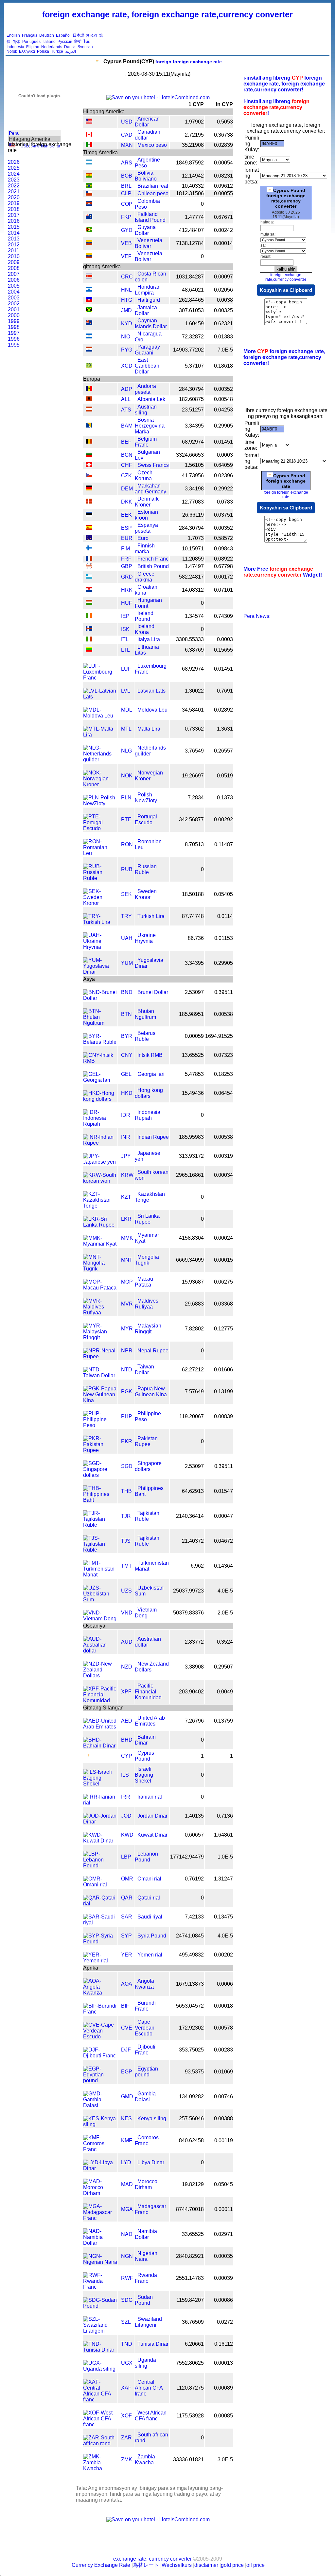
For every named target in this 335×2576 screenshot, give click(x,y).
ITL (125, 639)
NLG (126, 751)
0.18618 (223, 366)
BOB (127, 176)
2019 (14, 203)
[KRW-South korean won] (100, 1181)
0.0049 (225, 1692)
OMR (127, 1879)
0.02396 (223, 476)
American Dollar (147, 122)
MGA (127, 2209)
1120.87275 (190, 2388)
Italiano (49, 42)
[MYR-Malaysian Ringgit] (100, 1337)
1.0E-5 (225, 1857)
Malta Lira (149, 729)
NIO (126, 337)
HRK (127, 590)
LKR (126, 1219)
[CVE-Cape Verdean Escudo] (100, 2037)
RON (127, 844)
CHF (127, 465)
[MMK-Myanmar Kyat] (100, 1244)
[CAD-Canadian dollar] (89, 135)
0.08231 (223, 176)
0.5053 (225, 122)
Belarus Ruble (145, 1036)
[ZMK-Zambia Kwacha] (100, 2468)
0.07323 (223, 1055)
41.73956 (193, 476)
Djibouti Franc (145, 2050)
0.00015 (223, 1260)
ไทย (87, 42)
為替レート (146, 2565)
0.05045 (223, 2184)
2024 (14, 174)
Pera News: (257, 616)
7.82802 (194, 1329)
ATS (126, 410)
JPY (126, 1156)
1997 (14, 333)
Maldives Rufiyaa (147, 1304)
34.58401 (193, 710)
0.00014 (223, 243)
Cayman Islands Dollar (151, 324)
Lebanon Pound (146, 1857)
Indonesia (15, 47)
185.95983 (191, 1137)
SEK (126, 894)
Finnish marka (145, 549)
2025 (14, 168)
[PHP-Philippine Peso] (100, 1425)
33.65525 (193, 2234)
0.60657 (194, 1835)
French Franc (153, 559)
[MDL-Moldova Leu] (100, 716)
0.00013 (223, 2363)
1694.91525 (219, 1036)
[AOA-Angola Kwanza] (100, 1993)
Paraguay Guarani (147, 350)
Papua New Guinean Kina (151, 1392)
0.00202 (223, 1955)
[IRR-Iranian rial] (100, 1803)
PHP (127, 1416)
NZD (127, 1667)
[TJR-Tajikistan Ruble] (100, 1525)
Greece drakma (145, 577)
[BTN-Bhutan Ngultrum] (100, 1023)
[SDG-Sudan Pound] (100, 2306)
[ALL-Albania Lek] (89, 400)
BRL (126, 186)
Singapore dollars (148, 1466)
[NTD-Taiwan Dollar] (100, 1375)
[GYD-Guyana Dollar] (89, 230)
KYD (127, 324)
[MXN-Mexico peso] (89, 145)
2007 (14, 274)
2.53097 (194, 992)
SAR (127, 1917)
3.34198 (194, 489)
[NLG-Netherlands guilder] (100, 760)
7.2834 (196, 798)
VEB (126, 243)
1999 (14, 321)
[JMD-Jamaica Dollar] (89, 310)
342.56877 (191, 820)
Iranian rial (150, 1797)
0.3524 (225, 1642)
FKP (126, 217)
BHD (127, 1740)
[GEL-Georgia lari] (100, 1080)
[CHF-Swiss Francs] (89, 465)
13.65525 (193, 1055)
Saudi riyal (150, 1917)
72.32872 (193, 337)
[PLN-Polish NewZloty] (100, 803)
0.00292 (223, 820)
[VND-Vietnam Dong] (100, 1619)
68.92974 (193, 442)
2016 (14, 221)
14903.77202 (188, 350)
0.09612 (223, 186)
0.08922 (223, 559)
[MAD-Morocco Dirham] (100, 2193)
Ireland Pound (144, 616)
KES (126, 2118)
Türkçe (57, 51)
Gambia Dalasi (145, 2097)
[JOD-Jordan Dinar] (100, 1822)
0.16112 (224, 2344)
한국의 (91, 35)
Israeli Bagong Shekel (144, 1775)
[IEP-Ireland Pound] (89, 616)
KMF (127, 2140)
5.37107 (194, 366)
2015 (14, 227)
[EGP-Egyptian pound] (100, 2080)
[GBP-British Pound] (89, 567)
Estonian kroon (146, 515)
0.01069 (223, 2072)
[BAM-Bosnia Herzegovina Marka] (89, 426)
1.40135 (194, 1816)
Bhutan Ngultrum (145, 1014)
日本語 (79, 35)
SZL (126, 2322)
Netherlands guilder (150, 751)
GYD (127, 230)
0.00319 (223, 1156)
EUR (127, 538)
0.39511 (224, 992)
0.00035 (223, 2256)
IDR (126, 1115)
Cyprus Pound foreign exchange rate (286, 481)
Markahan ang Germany (150, 489)
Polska (43, 51)
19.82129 (193, 2184)
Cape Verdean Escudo (145, 2028)
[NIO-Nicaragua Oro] (89, 337)
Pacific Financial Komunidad (148, 1692)
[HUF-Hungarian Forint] (89, 603)
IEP (125, 616)
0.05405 (223, 894)
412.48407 (191, 230)
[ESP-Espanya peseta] (89, 528)
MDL (127, 710)
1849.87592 (190, 163)
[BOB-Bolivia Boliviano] (89, 176)
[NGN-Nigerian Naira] (100, 2262)
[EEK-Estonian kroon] (89, 515)
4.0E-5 (225, 1591)
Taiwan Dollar (144, 1370)
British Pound (153, 566)
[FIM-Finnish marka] (89, 549)
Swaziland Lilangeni (148, 2322)
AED (127, 1721)
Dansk (70, 47)
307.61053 (191, 310)
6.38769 (194, 650)
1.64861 (223, 1835)
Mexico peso (152, 145)
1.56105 (194, 465)
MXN (127, 145)
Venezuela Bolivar (149, 243)
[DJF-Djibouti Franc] (100, 2056)
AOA (127, 1984)
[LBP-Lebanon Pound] (100, 1866)
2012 (14, 245)
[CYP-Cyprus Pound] (89, 1756)
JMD (126, 310)
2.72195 (194, 135)
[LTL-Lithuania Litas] (89, 650)
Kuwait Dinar (152, 1835)
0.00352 (223, 389)
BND (127, 992)
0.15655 (223, 650)
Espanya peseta (146, 528)
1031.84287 (190, 277)
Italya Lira (149, 639)
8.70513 (194, 844)
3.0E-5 (225, 2460)
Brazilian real (153, 186)
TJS (126, 1541)
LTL (125, 650)
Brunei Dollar (153, 992)
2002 (14, 304)
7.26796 (194, 1721)
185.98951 (191, 1014)
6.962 (197, 1566)
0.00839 (223, 1416)
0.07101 (223, 590)
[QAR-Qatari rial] (100, 1904)
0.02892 (223, 710)
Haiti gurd (149, 300)
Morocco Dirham (146, 2184)
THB (126, 1491)
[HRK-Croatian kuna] (89, 590)
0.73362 (194, 729)
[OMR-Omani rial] (100, 1885)
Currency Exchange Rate (101, 2565)
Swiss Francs (153, 465)
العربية (71, 51)
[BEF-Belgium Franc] (89, 442)
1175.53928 (190, 2416)
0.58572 (223, 538)
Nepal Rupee (153, 1351)
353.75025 (191, 2050)
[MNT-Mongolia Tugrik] (100, 1269)
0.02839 (223, 145)
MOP (127, 1282)
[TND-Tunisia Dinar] (100, 2350)
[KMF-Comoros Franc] (100, 2149)
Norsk (12, 51)
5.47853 (194, 1074)
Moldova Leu (152, 710)
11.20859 (193, 559)
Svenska (85, 47)
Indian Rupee (153, 1137)
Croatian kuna (146, 590)
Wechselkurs (177, 2565)
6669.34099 (190, 1260)
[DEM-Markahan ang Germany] (89, 489)
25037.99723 (188, 1591)
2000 (14, 315)
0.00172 (223, 577)
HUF (127, 603)
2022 (14, 186)
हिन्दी (78, 42)
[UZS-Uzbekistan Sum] (100, 1600)
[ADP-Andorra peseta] (89, 389)
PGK (127, 1392)
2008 (14, 268)
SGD (127, 1466)
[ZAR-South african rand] (100, 2443)
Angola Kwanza (144, 1984)
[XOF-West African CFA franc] (100, 2424)
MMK (127, 1238)
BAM (127, 426)
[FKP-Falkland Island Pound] (89, 217)
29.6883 (194, 1304)
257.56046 (191, 2118)
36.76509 (193, 2322)
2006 (14, 280)
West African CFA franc (151, 2416)
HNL (126, 290)
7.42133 (194, 1917)
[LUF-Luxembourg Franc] (100, 678)
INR (126, 1137)
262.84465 (191, 300)
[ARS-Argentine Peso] (89, 163)
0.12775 (223, 1329)
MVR (127, 1304)
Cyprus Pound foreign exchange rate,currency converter (286, 198)
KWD (127, 1835)
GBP (127, 566)
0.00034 (223, 1175)
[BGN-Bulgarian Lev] (89, 455)
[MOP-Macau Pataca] (100, 1288)
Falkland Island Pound (150, 217)
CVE (127, 2028)
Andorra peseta (145, 389)
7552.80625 (190, 2363)
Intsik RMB (150, 1055)
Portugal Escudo (146, 820)
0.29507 (223, 1667)
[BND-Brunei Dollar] (100, 998)
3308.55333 (190, 639)
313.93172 (191, 1156)
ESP (126, 528)
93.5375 (194, 2072)
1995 (14, 345)
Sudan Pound (144, 2300)
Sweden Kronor (146, 894)
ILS (125, 1775)
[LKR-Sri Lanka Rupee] (100, 1225)
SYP (126, 1936)
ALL (126, 399)
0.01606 (223, 1370)
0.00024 (223, 1238)
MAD (127, 2184)
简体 (16, 42)
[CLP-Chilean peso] (89, 194)
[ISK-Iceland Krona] (89, 629)
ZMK (127, 2460)
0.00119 (224, 2140)
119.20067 (192, 1416)
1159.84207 (190, 2300)
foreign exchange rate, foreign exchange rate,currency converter (167, 14)
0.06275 (223, 1282)
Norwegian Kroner (149, 776)
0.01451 (223, 442)
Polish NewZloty (146, 798)
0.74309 (223, 616)
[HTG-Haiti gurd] (89, 300)
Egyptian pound (146, 2072)
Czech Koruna (144, 476)
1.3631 (225, 729)
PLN (126, 798)
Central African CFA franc (149, 2388)
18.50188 (193, 894)
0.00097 (223, 277)
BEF (126, 442)
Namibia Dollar (146, 2234)
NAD (127, 2234)
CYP (127, 1756)
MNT (127, 1260)
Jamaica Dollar (146, 310)
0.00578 (223, 2028)
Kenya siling (152, 2118)
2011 (14, 250)
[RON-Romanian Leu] (100, 853)
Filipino (33, 47)
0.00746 (223, 2097)
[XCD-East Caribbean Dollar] (89, 366)
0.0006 (225, 1984)
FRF (126, 559)
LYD (126, 2162)
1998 (14, 327)
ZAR (126, 2438)
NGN (127, 2256)
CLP (126, 193)
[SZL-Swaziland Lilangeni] (100, 2331)
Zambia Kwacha (145, 2460)
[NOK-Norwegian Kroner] (100, 784)
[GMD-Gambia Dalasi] (100, 2105)
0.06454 (223, 1093)
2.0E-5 (225, 1613)
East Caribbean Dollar (147, 366)
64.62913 (193, 1491)
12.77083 (193, 502)
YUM (127, 963)
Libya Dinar (151, 2162)
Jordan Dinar (152, 1816)
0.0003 (225, 455)
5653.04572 (190, 2006)
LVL (126, 691)
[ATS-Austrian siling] (89, 410)
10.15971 (193, 549)
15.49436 (193, 1093)
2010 (14, 256)
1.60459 (194, 324)
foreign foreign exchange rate (163, 62)
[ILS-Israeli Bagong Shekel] (100, 1784)
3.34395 (194, 426)
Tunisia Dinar (153, 2344)
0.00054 (223, 163)
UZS (126, 1591)
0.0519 (225, 776)
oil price (256, 2565)
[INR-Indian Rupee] (100, 1143)
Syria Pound (152, 1936)
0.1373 (225, 798)
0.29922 (223, 489)
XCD (127, 366)
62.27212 (193, 1370)
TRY (126, 916)
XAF (126, 2388)
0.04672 (223, 1541)
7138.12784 (190, 243)
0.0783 (225, 502)
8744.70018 (190, 2209)
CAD (127, 135)
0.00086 (223, 2300)
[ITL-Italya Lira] (89, 640)
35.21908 (193, 145)
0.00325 (223, 310)
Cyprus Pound (144, 1756)
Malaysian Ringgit (148, 1329)
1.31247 (223, 1879)
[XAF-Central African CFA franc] (100, 2400)
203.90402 (191, 1692)
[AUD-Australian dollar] (100, 1651)
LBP (126, 1857)
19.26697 (193, 776)
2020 (14, 197)
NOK (127, 776)
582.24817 (191, 577)
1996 (14, 339)
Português (31, 42)
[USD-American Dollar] (89, 122)
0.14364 (223, 1566)
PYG (127, 350)
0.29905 (223, 426)
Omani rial (149, 1879)
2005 (14, 286)
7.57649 (194, 1392)
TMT (126, 1566)
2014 (14, 233)
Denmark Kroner (147, 502)
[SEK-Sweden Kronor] (100, 903)
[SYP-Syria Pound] (100, 1942)
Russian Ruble (146, 869)
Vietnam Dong (146, 1613)
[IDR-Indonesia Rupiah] (100, 1124)
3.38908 (194, 1667)
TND (127, 2344)
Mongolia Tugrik (147, 1260)
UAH (127, 938)
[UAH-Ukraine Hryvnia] (100, 947)
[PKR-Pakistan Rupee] (100, 1450)
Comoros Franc (147, 2140)
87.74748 (193, 916)
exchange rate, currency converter (152, 2559)
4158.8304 (191, 1238)
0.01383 (223, 337)
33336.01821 (188, 2460)
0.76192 (194, 1879)
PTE (126, 820)
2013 (14, 239)
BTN (126, 1014)
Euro (143, 538)
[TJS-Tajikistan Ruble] (100, 1550)
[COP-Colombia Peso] (89, 204)
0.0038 (225, 300)
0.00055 (223, 193)
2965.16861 (190, 1175)
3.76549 (194, 751)
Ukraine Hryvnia (145, 938)
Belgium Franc (146, 442)
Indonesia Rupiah (148, 1115)
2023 (14, 180)
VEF (126, 256)
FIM (125, 549)
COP (127, 204)
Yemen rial (150, 1955)
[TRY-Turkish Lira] (100, 922)
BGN (127, 455)
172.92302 (191, 2028)
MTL (126, 729)
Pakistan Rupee (146, 1441)
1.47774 (194, 217)
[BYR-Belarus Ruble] (100, 1042)
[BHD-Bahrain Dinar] (100, 1746)
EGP (127, 2072)
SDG (127, 2300)
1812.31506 (190, 193)
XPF (126, 1692)
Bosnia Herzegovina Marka (150, 426)
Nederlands (52, 47)
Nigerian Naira (146, 2256)
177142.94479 (187, 1857)
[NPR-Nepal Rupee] (100, 1356)
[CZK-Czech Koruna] (89, 476)
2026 (14, 162)
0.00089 (223, 2388)
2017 (14, 215)
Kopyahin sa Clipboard (286, 290)
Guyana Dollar (145, 230)
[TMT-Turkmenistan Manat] (100, 1575)
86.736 (196, 938)
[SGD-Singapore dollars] (100, 1475)
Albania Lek (151, 399)
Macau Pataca (144, 1282)
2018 (14, 209)
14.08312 (193, 590)
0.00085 (223, 2416)
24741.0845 (190, 1936)
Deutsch (47, 35)
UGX (127, 2363)
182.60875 (191, 399)
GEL (126, 1074)
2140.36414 (190, 1516)
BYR (127, 1036)
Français (30, 35)
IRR (126, 1797)
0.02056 (223, 290)
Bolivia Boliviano (146, 176)
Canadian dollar (148, 135)
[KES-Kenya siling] (100, 2124)
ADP (127, 389)
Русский (65, 42)
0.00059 (194, 1036)
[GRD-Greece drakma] (89, 577)
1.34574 (194, 616)
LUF (126, 669)
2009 (14, 262)
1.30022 (194, 691)
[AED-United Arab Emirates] (100, 1727)
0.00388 (223, 2118)
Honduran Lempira (148, 290)
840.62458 (191, 2140)
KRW (127, 1175)
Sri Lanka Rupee (147, 1219)
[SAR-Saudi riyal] (100, 1923)
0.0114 (225, 916)
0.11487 (224, 844)
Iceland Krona (145, 629)
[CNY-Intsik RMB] (100, 1061)
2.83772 (194, 1642)
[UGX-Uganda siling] (100, 2369)
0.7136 (225, 1816)
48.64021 (193, 290)
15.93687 (193, 1282)
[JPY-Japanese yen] (100, 1162)
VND (127, 1613)
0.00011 (224, 2209)
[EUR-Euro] (89, 538)
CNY (127, 1055)
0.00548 (223, 399)
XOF (126, 2416)
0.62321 (223, 324)
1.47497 (194, 566)
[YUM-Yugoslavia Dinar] (100, 972)
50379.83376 (188, 1613)
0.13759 (223, 1721)
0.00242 (223, 230)
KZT (126, 1197)
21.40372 (193, 1541)
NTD (127, 1370)
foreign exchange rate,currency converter (286, 277)
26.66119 (193, 515)
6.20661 (194, 2344)
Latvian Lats (151, 691)
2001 (14, 309)
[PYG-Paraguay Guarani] (89, 350)
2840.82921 (190, 2256)
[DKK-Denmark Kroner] (89, 502)
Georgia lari (151, 1074)
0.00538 (223, 1014)
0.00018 (223, 2006)
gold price (232, 2565)
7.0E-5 (225, 350)
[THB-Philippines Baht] (100, 1500)
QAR (127, 1898)
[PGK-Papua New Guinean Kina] (100, 1400)
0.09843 (223, 549)
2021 (14, 191)
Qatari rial (149, 1898)
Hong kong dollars (149, 1093)
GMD (127, 2097)
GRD (127, 577)
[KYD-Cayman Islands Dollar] (89, 324)
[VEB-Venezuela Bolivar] (89, 243)
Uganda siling (145, 2363)
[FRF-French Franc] (89, 559)
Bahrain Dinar (145, 1740)
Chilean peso (153, 193)
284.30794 (191, 389)
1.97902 (194, 122)
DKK (127, 502)
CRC (127, 277)
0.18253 (223, 1074)
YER (127, 1955)
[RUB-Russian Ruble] (100, 878)
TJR (126, 1516)
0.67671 (223, 217)
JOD (126, 1816)
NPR (127, 1351)
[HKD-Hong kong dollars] (100, 1099)
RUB (127, 869)
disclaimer (206, 2565)
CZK (126, 476)
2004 (14, 292)
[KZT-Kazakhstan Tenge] (100, 1206)
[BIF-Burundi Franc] (100, 2012)
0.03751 (223, 515)
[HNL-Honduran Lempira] (89, 290)
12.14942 (193, 176)
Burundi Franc (145, 2006)
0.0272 (225, 2322)
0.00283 (223, 2050)
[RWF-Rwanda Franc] (100, 2287)
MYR (127, 1329)
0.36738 (223, 135)
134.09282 (191, 2097)
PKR (127, 1441)
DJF (126, 2050)
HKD (127, 1093)
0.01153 (224, 938)
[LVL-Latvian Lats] (100, 697)
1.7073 (196, 538)
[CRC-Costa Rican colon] (89, 277)
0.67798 (223, 566)
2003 (14, 298)
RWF (127, 2278)
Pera (14, 133)
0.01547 (223, 1491)
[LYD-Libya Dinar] (100, 2168)
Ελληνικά (27, 51)
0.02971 (223, 2234)
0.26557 (223, 751)
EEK (126, 515)
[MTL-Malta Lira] (100, 735)
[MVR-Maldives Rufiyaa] (100, 1313)
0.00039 (223, 2278)
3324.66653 (190, 455)
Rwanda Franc (146, 2278)
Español (63, 35)
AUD (127, 1642)
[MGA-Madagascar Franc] (100, 2218)
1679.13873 (190, 1984)
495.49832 (191, 1955)
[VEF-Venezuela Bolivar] (89, 256)
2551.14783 (190, 2278)
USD (127, 122)
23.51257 (193, 410)
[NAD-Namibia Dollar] (100, 2243)
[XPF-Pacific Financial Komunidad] (100, 1700)
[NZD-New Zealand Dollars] (100, 1676)
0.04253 (223, 410)
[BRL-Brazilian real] (89, 186)
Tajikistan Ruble (147, 1516)
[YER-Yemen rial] (100, 1961)
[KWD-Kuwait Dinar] (100, 1841)
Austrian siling (146, 410)
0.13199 (223, 1392)
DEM (127, 489)
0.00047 (223, 1516)
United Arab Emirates (150, 1721)
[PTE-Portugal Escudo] (100, 828)
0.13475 (223, 1917)
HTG (127, 300)
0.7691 (225, 691)
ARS (127, 163)
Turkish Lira (151, 916)
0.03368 (223, 1304)
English (13, 35)
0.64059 (223, 465)
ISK (125, 629)
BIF (125, 2006)
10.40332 (193, 186)
